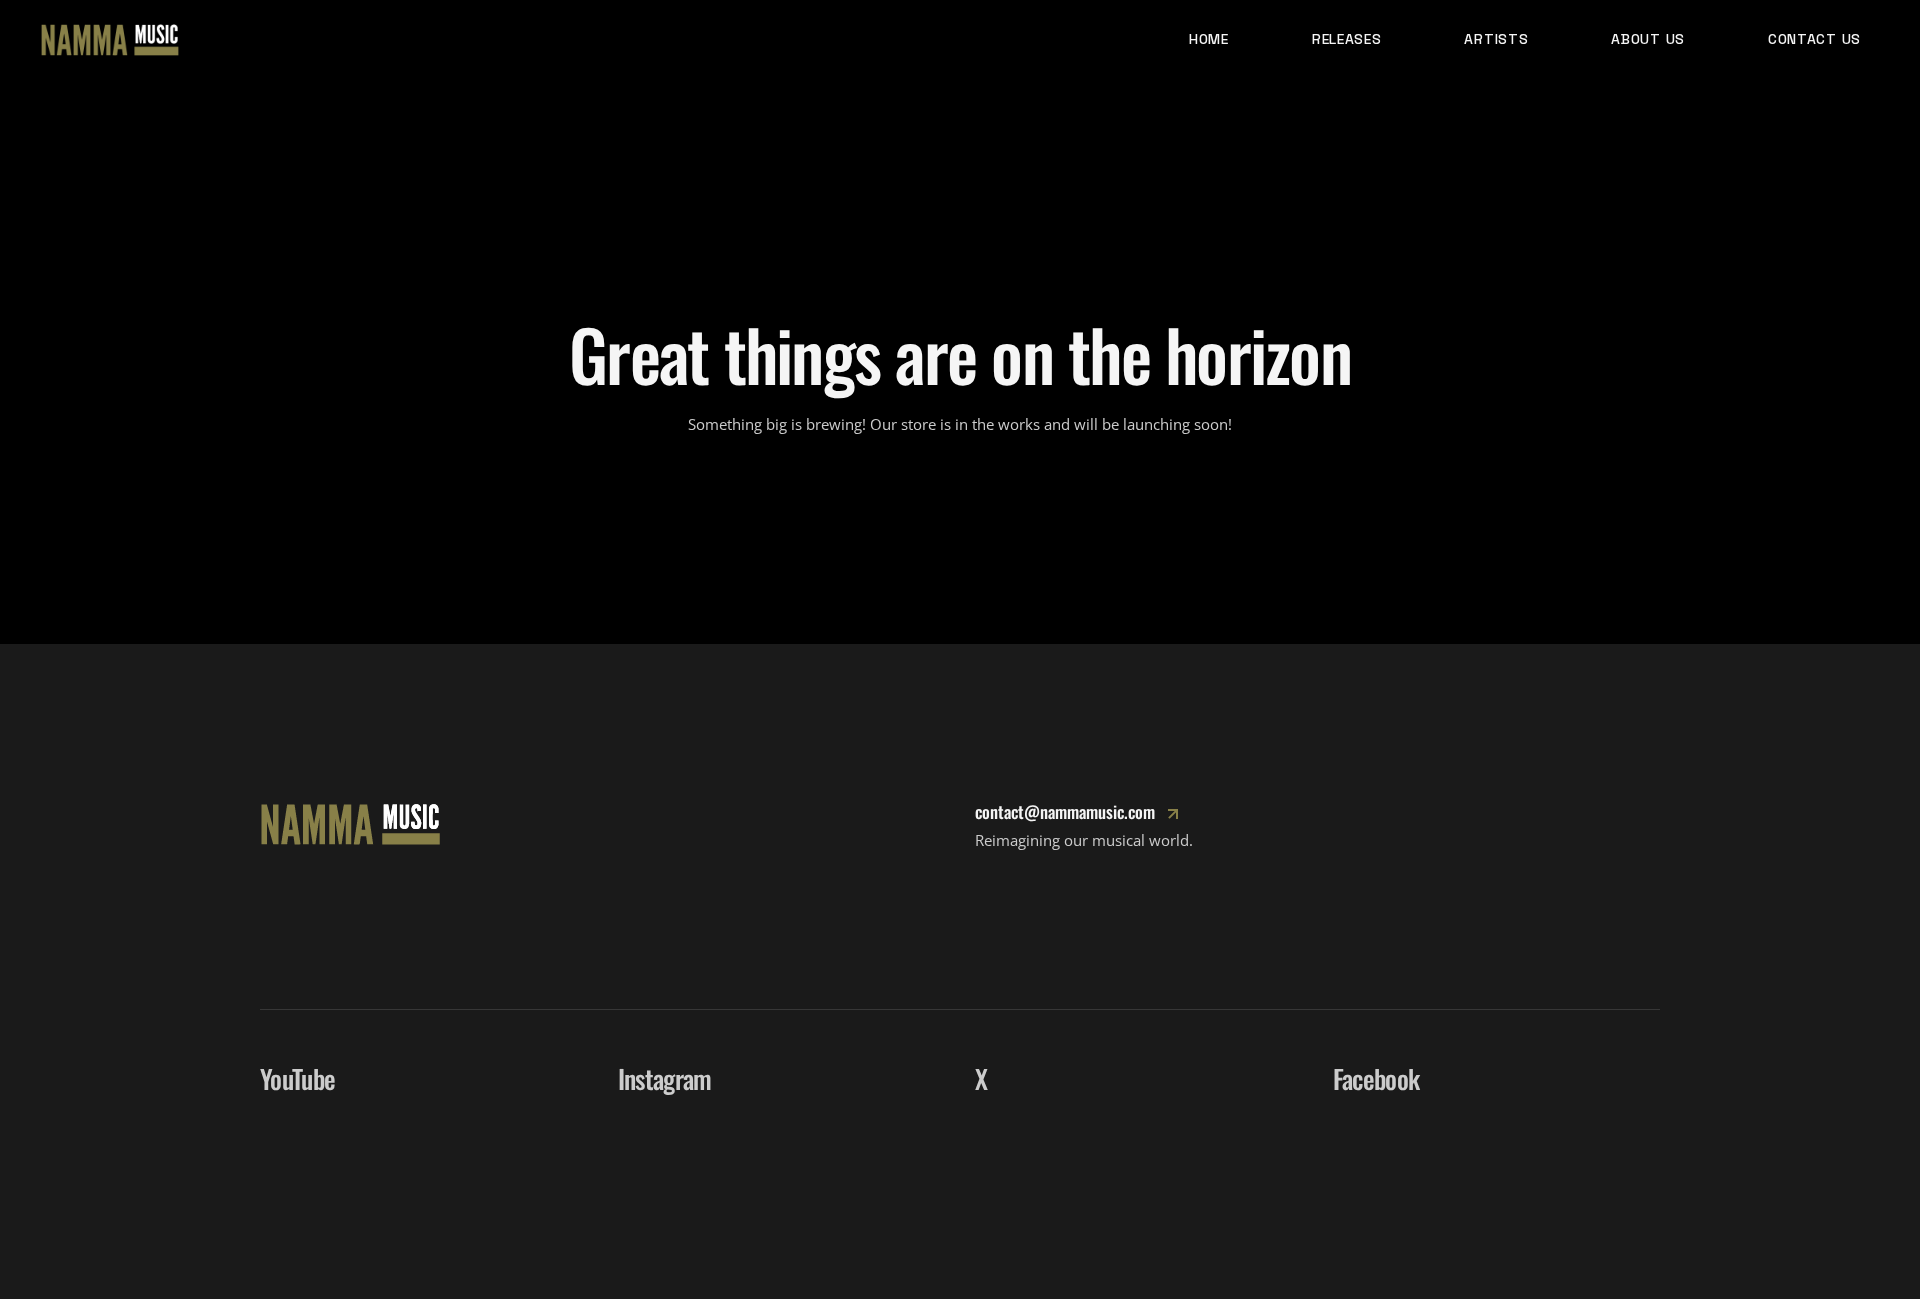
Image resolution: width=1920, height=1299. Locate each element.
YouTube (297, 1078)
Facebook (1376, 1078)
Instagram (665, 1078)
